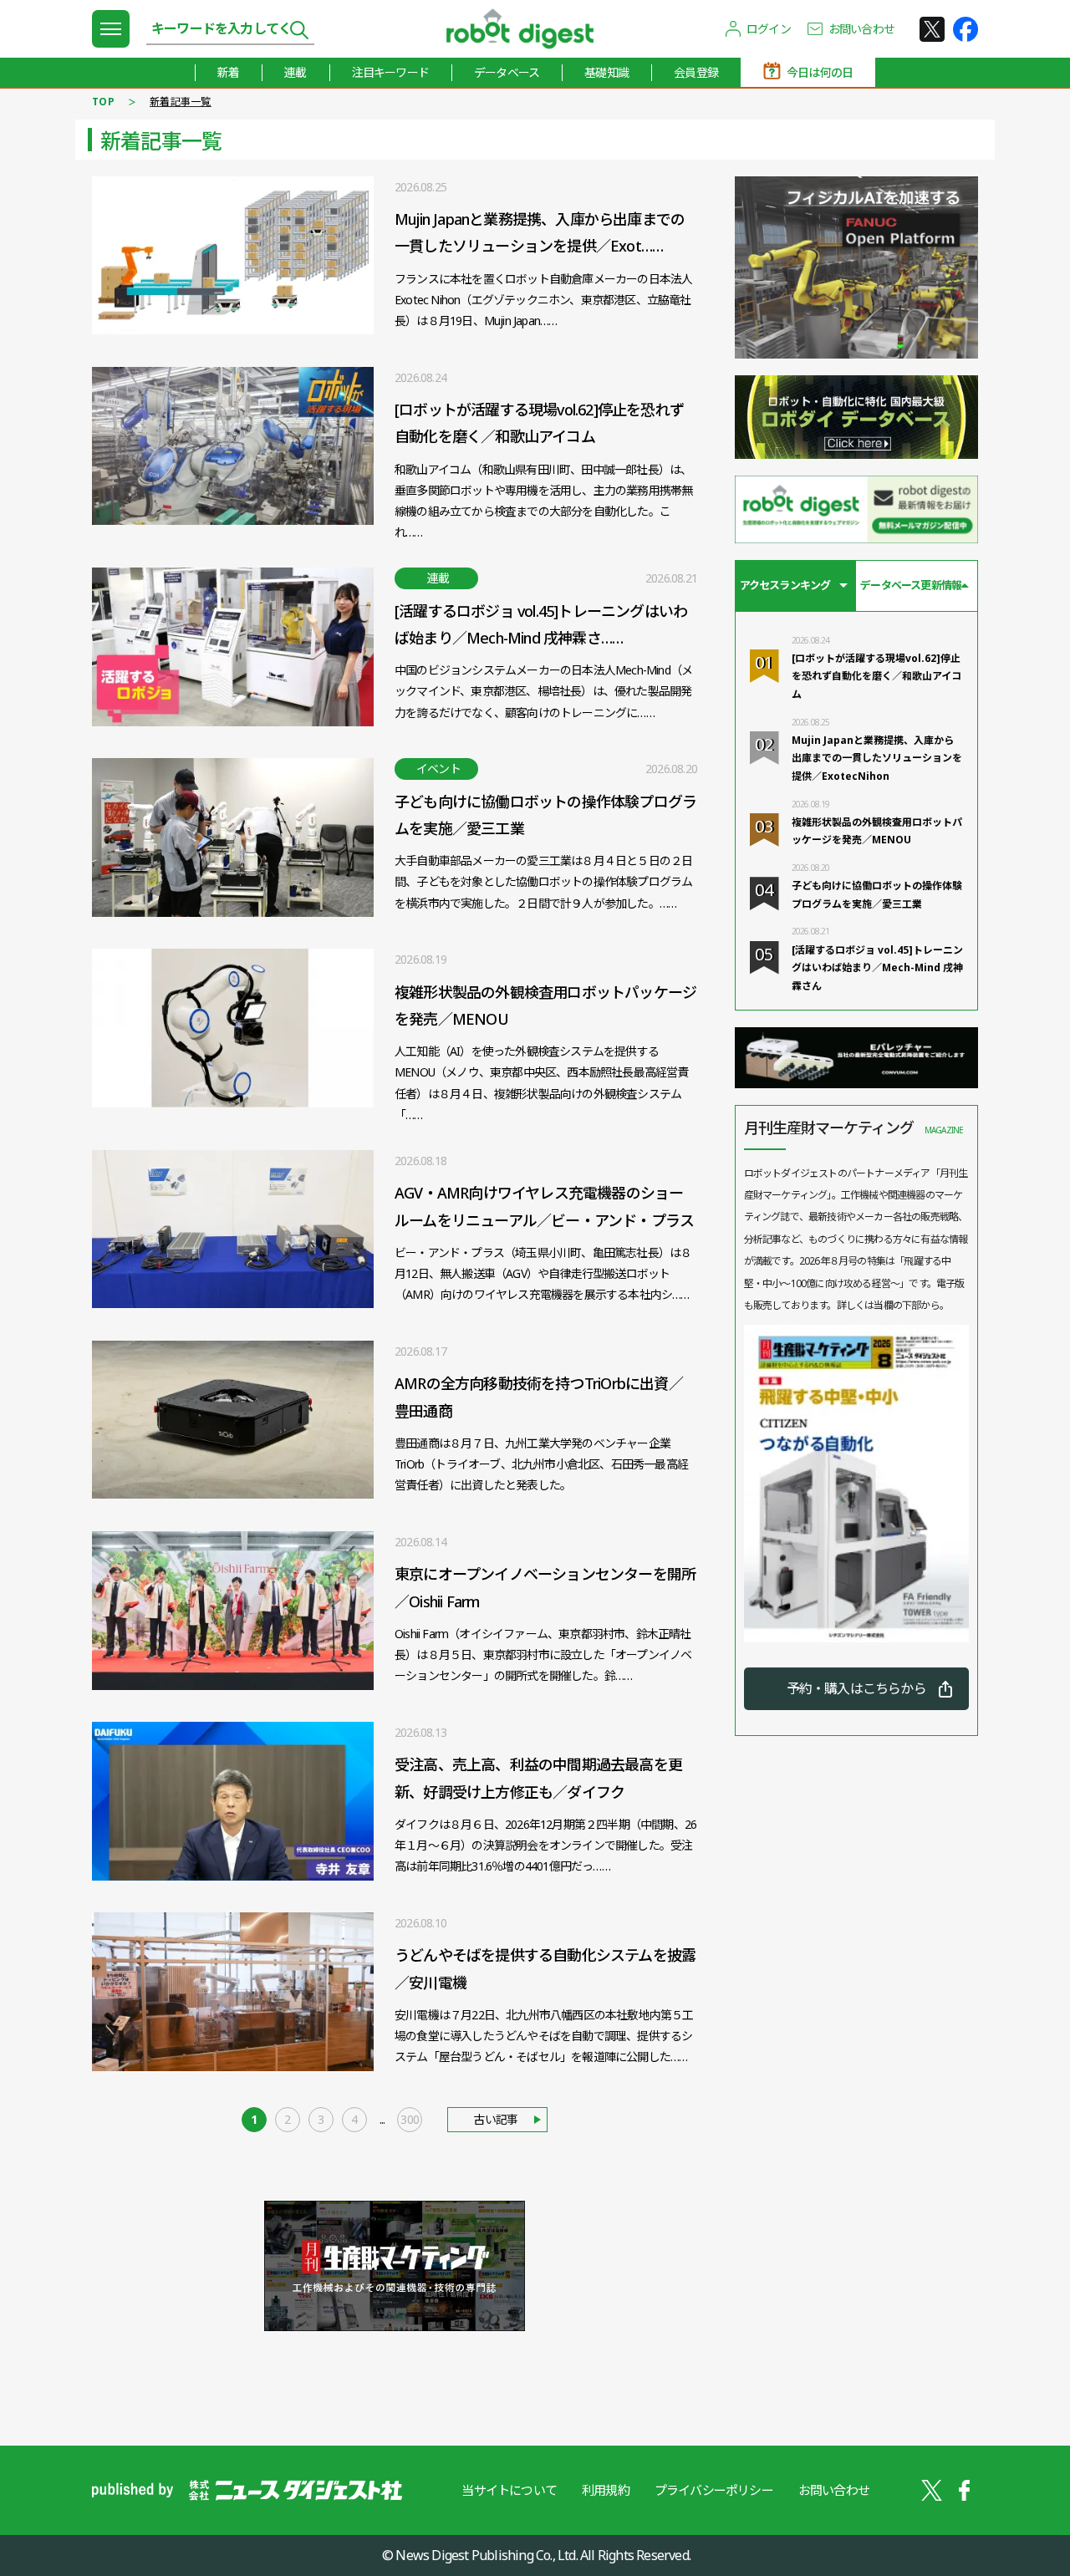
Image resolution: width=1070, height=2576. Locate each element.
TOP (103, 102)
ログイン (769, 29)
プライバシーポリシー (714, 2490)
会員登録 (696, 72)
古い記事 (495, 2119)
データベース (507, 72)
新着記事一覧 (181, 102)
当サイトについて (509, 2490)
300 (410, 2119)
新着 (228, 72)
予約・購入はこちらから (856, 1688)
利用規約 (606, 2490)
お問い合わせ (861, 29)
